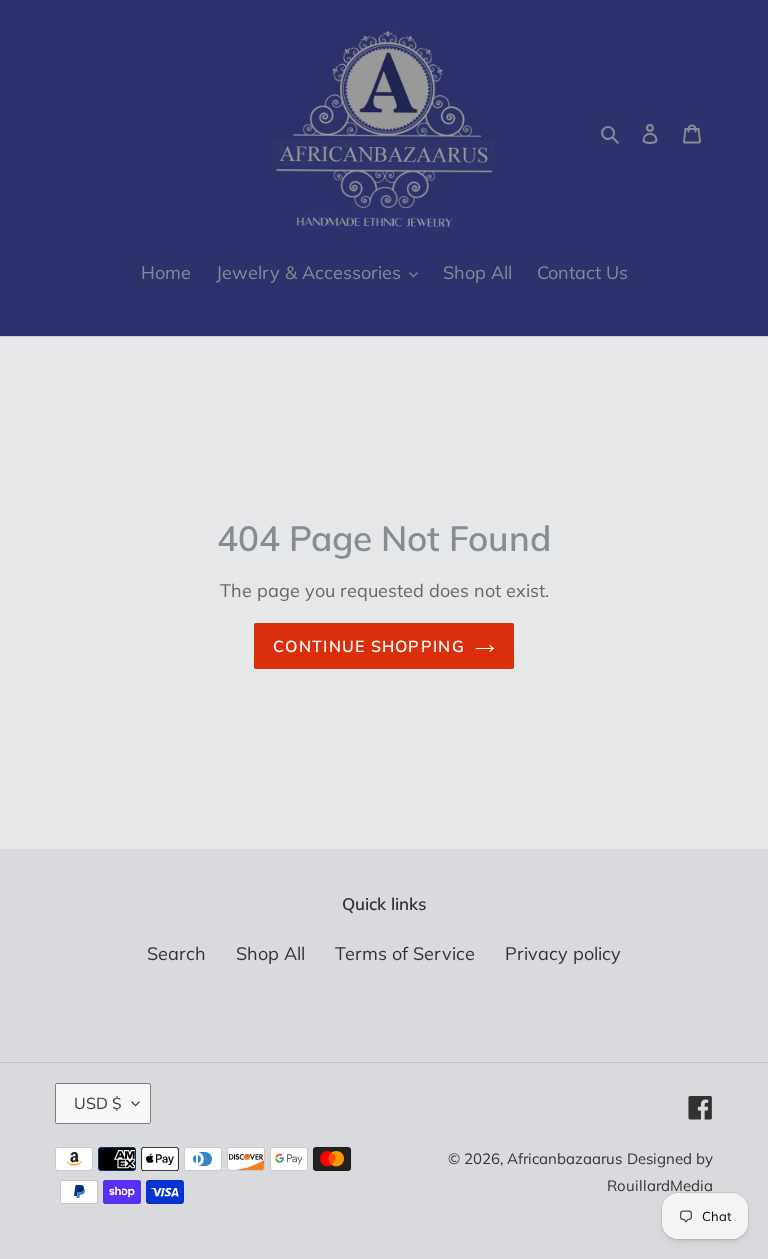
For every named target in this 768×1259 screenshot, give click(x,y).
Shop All (270, 953)
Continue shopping (369, 646)
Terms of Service (405, 953)
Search (176, 953)
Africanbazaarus (564, 1158)
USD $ (98, 1103)
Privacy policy (563, 953)
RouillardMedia (660, 1185)
